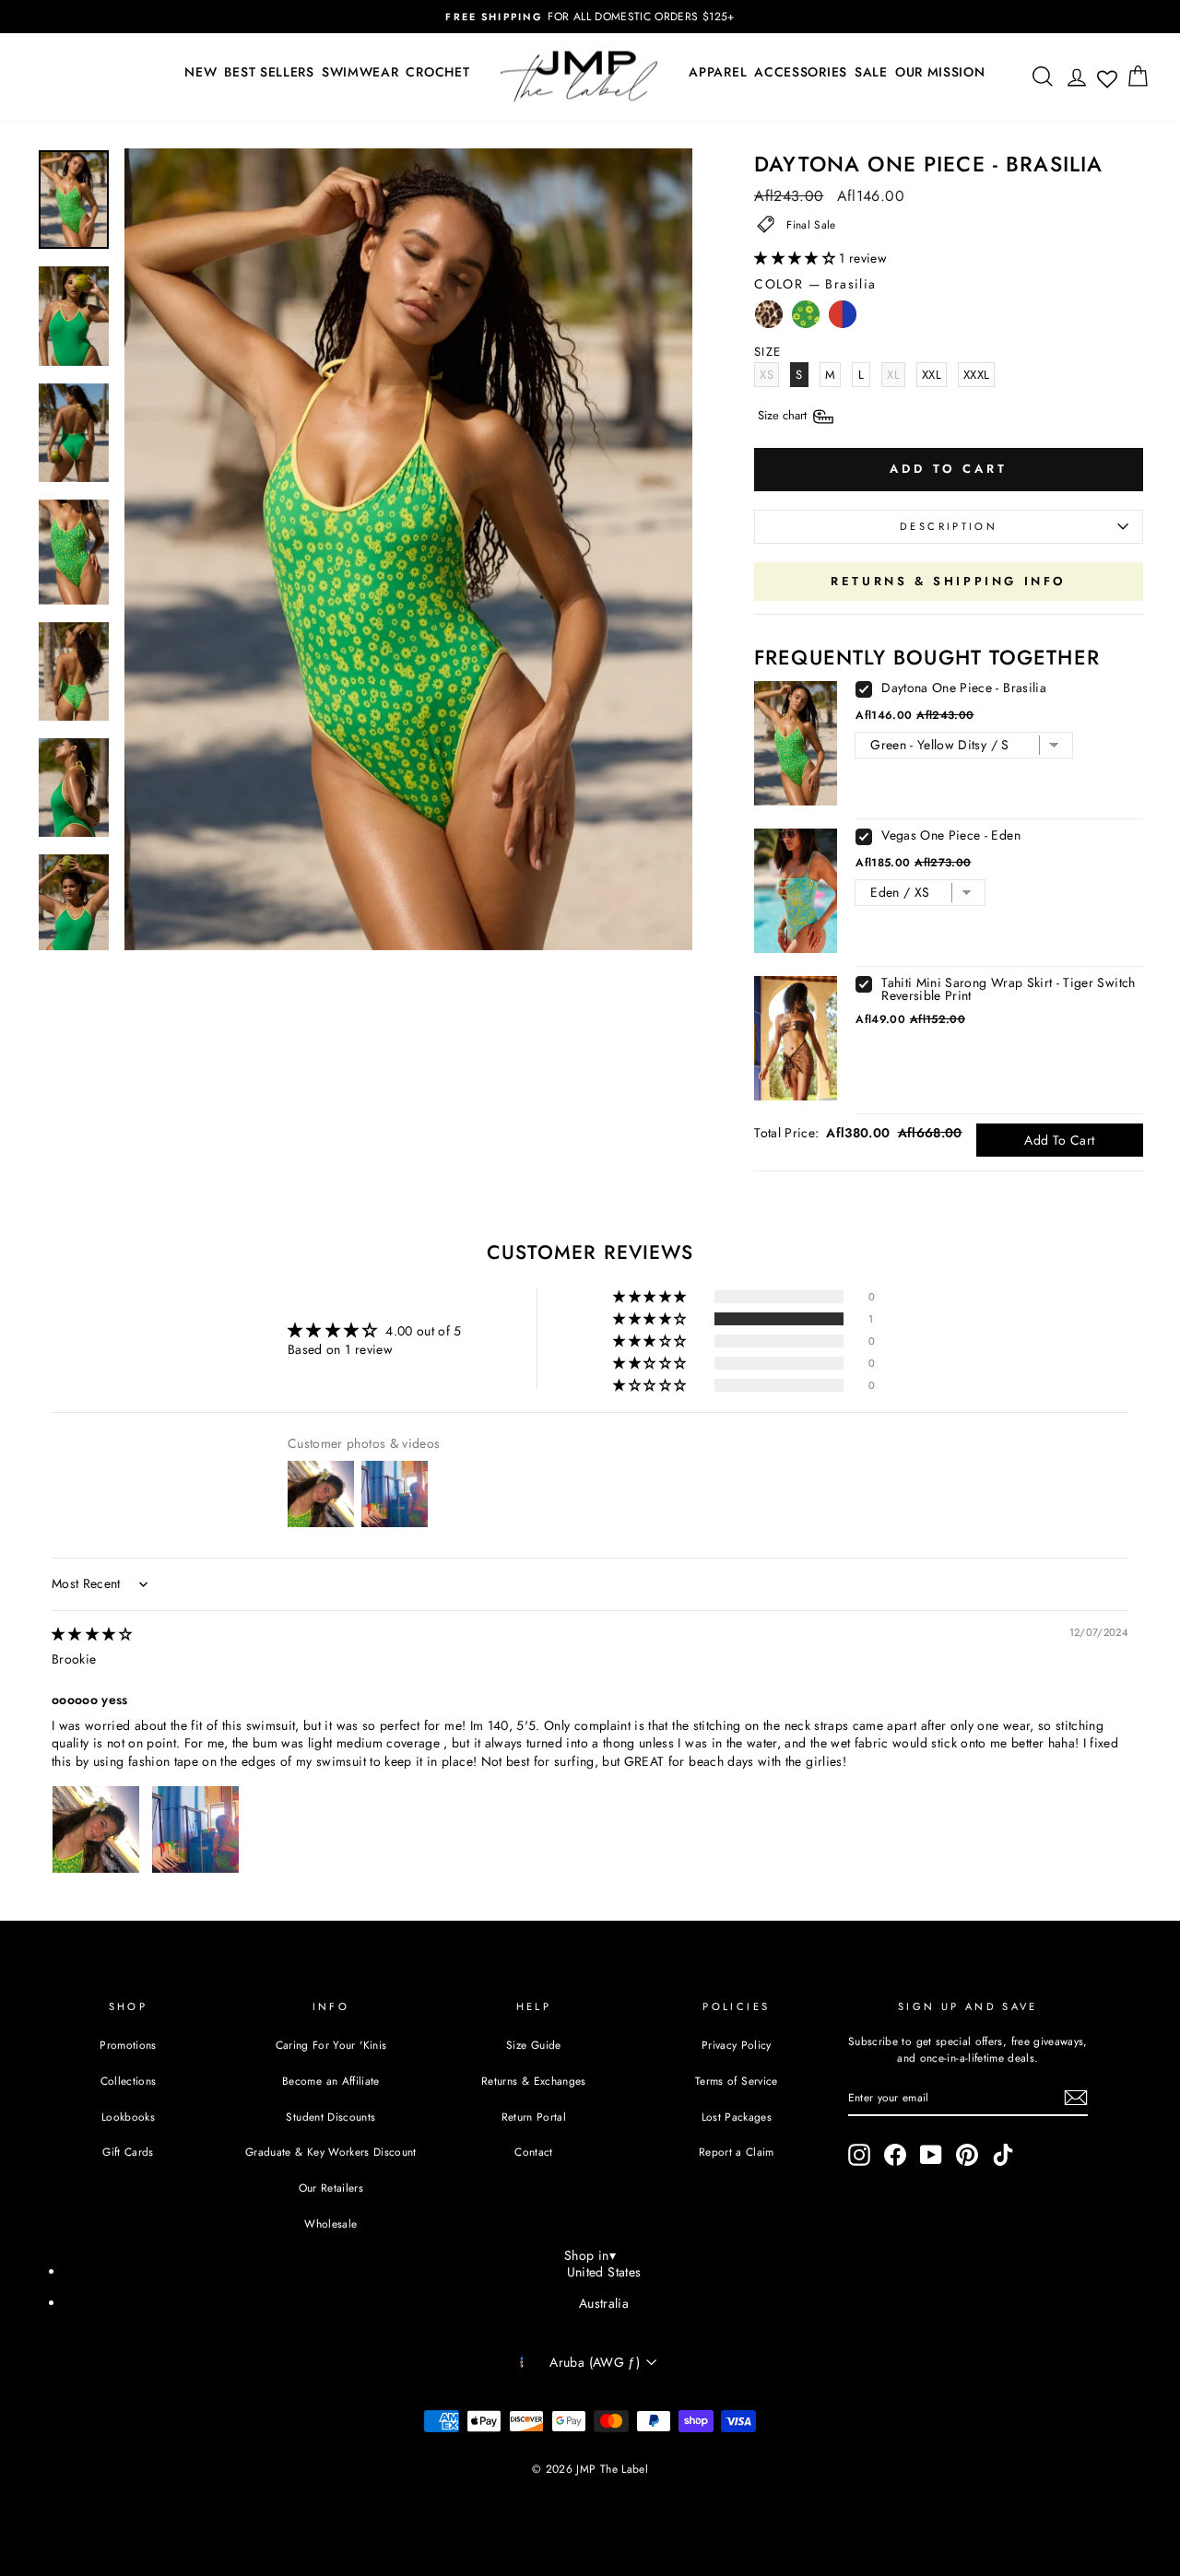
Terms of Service (737, 2081)
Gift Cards (128, 2152)
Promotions (128, 2045)
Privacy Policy (737, 2045)
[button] (796, 258)
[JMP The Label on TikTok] (1003, 2155)
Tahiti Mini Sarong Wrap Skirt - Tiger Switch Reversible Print (1008, 989)
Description (949, 526)
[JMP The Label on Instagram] (859, 2155)
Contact (533, 2152)
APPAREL (718, 72)
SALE (871, 72)
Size (784, 415)
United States (604, 2272)
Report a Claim (737, 2152)
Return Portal (534, 2117)
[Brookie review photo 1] (96, 1829)
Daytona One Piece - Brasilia (964, 688)
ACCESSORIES (801, 72)
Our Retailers (331, 2188)
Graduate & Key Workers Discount (331, 2152)
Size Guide (534, 2045)
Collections (129, 2081)
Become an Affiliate (331, 2081)
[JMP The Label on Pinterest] (967, 2155)
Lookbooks (128, 2117)
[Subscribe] (1076, 2098)
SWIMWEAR (360, 72)
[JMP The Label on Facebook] (895, 2155)
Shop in (590, 2255)
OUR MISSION (940, 72)
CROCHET (437, 72)
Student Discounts (330, 2117)
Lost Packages (737, 2117)
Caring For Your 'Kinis (331, 2045)
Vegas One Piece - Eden (951, 835)
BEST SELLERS (269, 72)
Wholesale (330, 2223)
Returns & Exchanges (534, 2081)
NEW (201, 72)
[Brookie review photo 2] (195, 1829)
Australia (604, 2303)
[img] (92, 1634)
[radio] (769, 319)
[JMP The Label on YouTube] (931, 2155)
